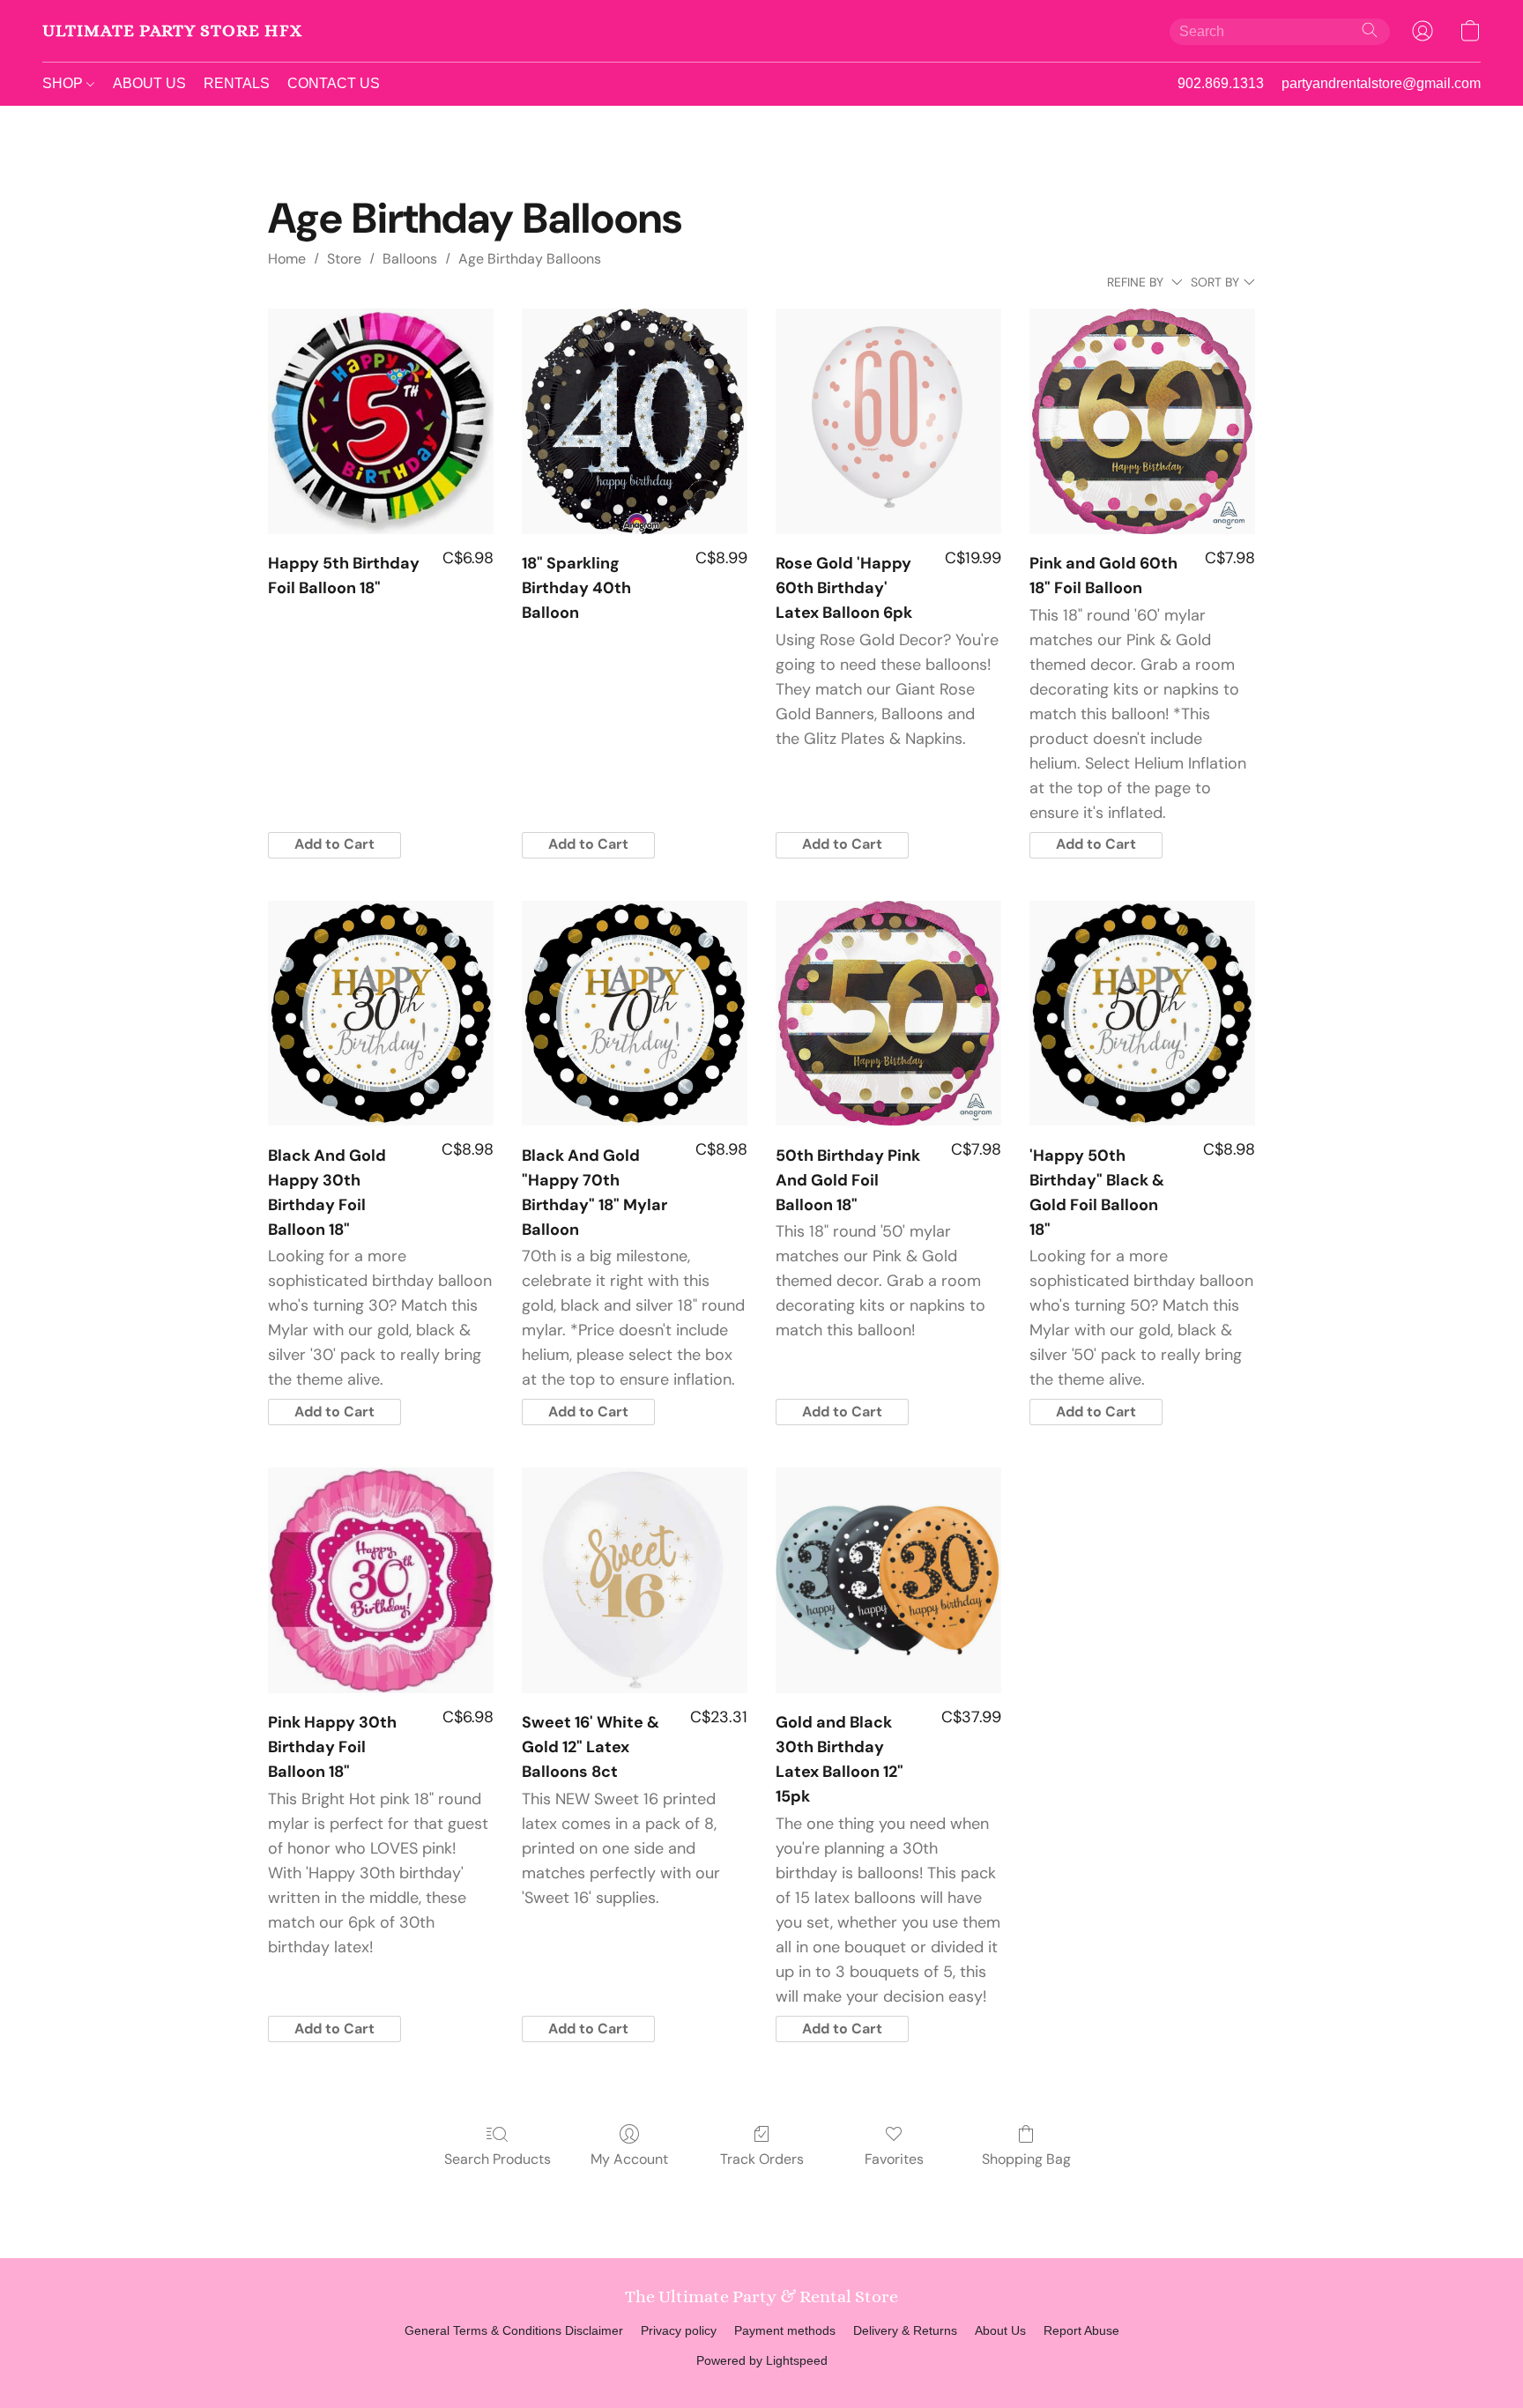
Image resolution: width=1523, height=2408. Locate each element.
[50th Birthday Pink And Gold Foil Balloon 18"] (888, 1014)
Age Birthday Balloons (530, 259)
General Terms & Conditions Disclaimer (514, 2330)
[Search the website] (1370, 30)
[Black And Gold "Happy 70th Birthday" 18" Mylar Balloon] (635, 1014)
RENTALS (237, 83)
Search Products (498, 2159)
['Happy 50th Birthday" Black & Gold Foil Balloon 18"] (1142, 1014)
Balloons (410, 259)
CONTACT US (334, 83)
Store (344, 259)
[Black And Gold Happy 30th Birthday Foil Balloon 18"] (381, 1014)
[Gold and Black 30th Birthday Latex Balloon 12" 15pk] (888, 1580)
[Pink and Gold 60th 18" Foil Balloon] (1142, 421)
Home (287, 259)
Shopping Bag (1026, 2159)
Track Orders (762, 2159)
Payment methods (785, 2330)
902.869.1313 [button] (1221, 83)
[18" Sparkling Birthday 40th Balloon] (635, 421)
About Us (1000, 2330)
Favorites (894, 2159)
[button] (172, 31)
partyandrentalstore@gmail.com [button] (1381, 83)
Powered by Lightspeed (762, 2360)
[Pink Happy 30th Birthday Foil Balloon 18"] (381, 1580)
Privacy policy (679, 2330)
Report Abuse (1081, 2330)
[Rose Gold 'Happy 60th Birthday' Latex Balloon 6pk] (888, 421)
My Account (629, 2159)
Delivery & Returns (905, 2330)
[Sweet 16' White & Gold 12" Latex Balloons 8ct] (635, 1580)
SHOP (64, 83)
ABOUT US (149, 83)
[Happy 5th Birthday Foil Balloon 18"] (381, 421)
